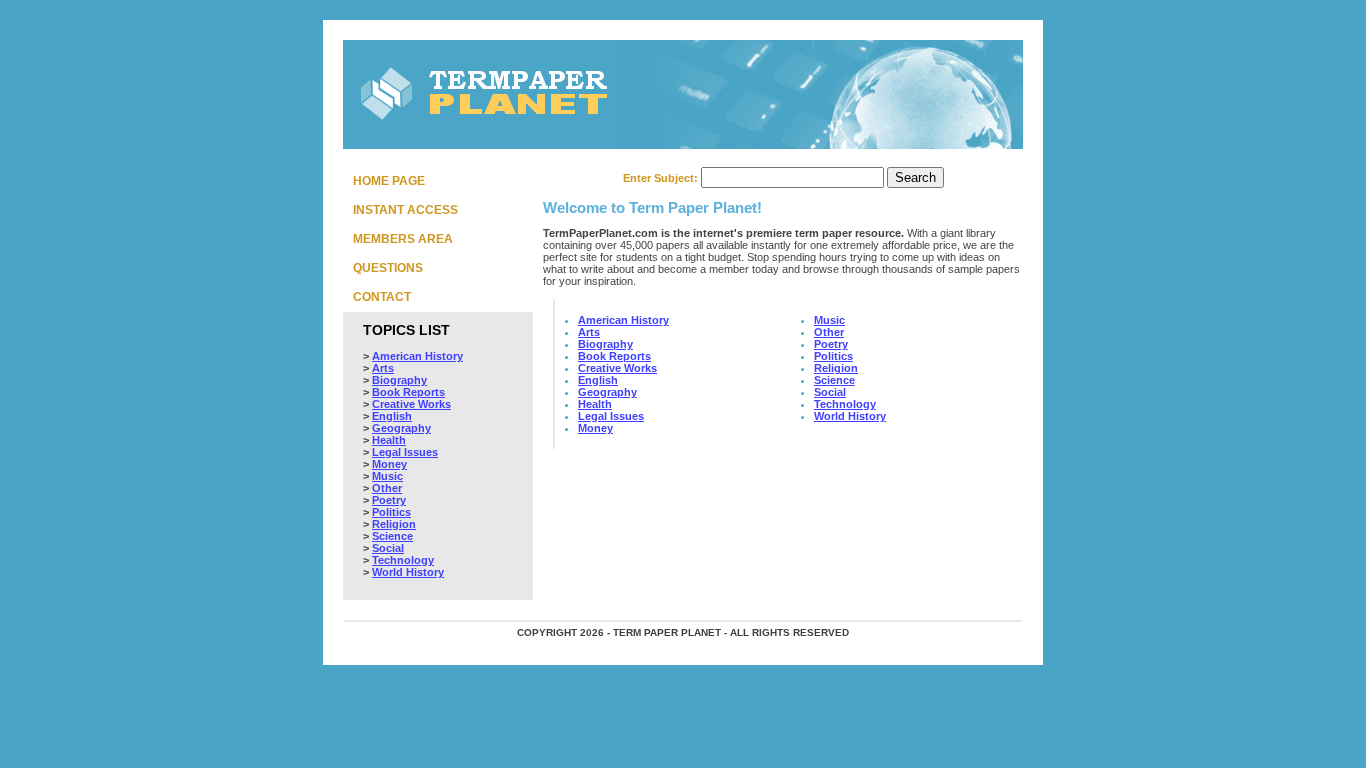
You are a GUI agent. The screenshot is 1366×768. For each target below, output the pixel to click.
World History (408, 572)
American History (417, 356)
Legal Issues (405, 452)
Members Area (403, 239)
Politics (391, 512)
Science (392, 536)
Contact (382, 297)
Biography (399, 380)
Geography (401, 428)
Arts (383, 368)
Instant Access (405, 210)
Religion (394, 524)
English (392, 416)
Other (387, 488)
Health (389, 440)
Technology (403, 560)
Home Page (389, 181)
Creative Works (411, 404)
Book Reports (408, 392)
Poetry (389, 500)
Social (388, 548)
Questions (388, 268)
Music (387, 476)
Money (389, 464)
